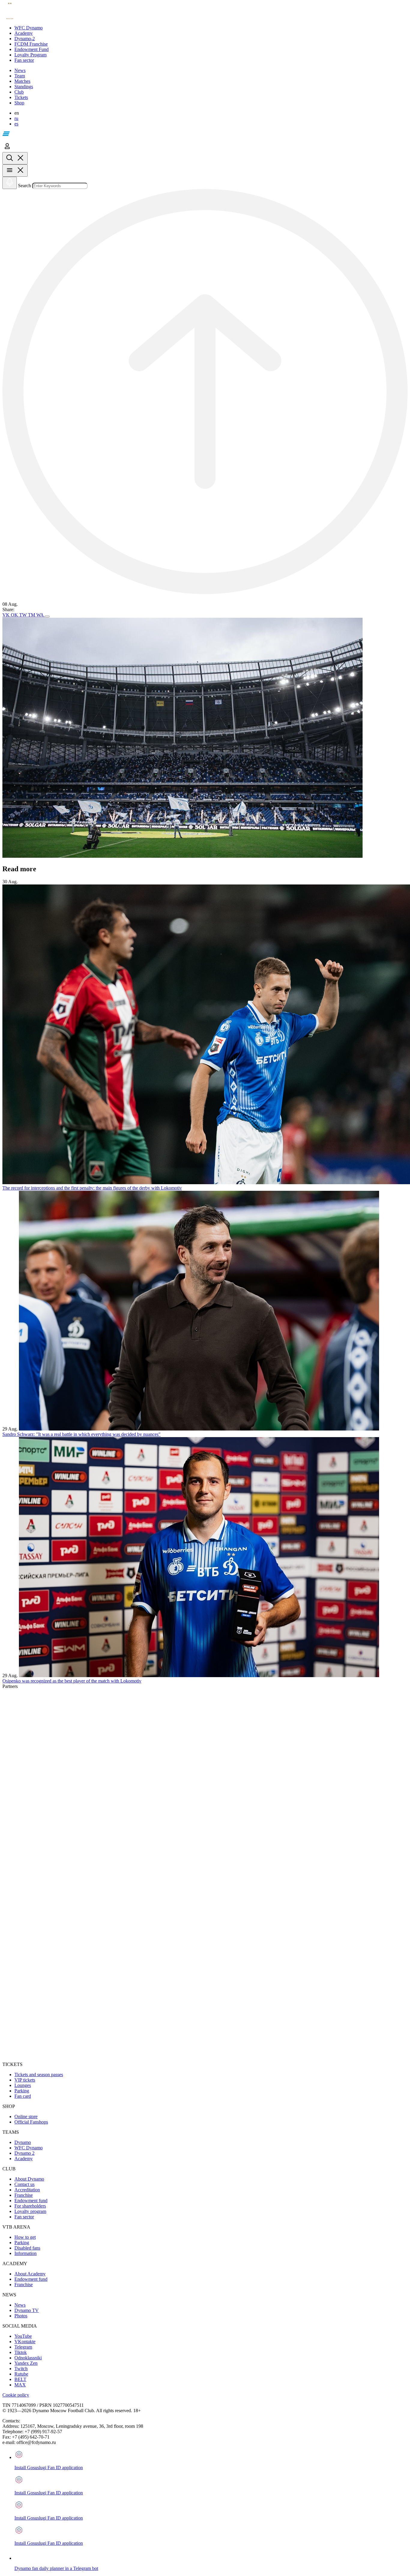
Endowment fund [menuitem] (31, 2201)
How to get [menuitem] (25, 2237)
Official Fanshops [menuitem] (31, 2122)
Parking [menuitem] (22, 2091)
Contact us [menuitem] (24, 2184)
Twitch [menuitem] (21, 2369)
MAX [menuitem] (20, 2385)
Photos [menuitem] (21, 2316)
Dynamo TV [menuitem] (27, 2310)
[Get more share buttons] (47, 617)
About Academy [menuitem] (30, 2274)
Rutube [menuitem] (21, 2374)
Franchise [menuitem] (24, 2195)
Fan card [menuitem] (23, 2096)
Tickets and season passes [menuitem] (39, 2075)
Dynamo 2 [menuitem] (24, 2153)
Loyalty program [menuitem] (30, 2211)
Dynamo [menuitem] (23, 2142)
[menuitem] (211, 28)
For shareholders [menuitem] (30, 2206)
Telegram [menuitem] (23, 2347)
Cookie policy (16, 2395)
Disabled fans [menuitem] (27, 2248)
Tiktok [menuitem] (21, 2352)
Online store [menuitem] (26, 2117)
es (16, 124)
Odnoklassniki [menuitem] (28, 2358)
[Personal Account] (7, 149)
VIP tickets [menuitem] (25, 2080)
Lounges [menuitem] (23, 2085)
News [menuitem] (20, 2305)
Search (24, 186)
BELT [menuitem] (20, 2379)
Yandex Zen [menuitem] (26, 2363)
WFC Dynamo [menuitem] (29, 2148)
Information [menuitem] (26, 2253)
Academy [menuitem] (24, 2159)
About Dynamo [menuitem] (29, 2179)
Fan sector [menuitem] (24, 2217)
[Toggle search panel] (15, 158)
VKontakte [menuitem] (25, 2342)
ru (16, 118)
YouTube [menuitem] (23, 2336)
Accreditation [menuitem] (27, 2190)
